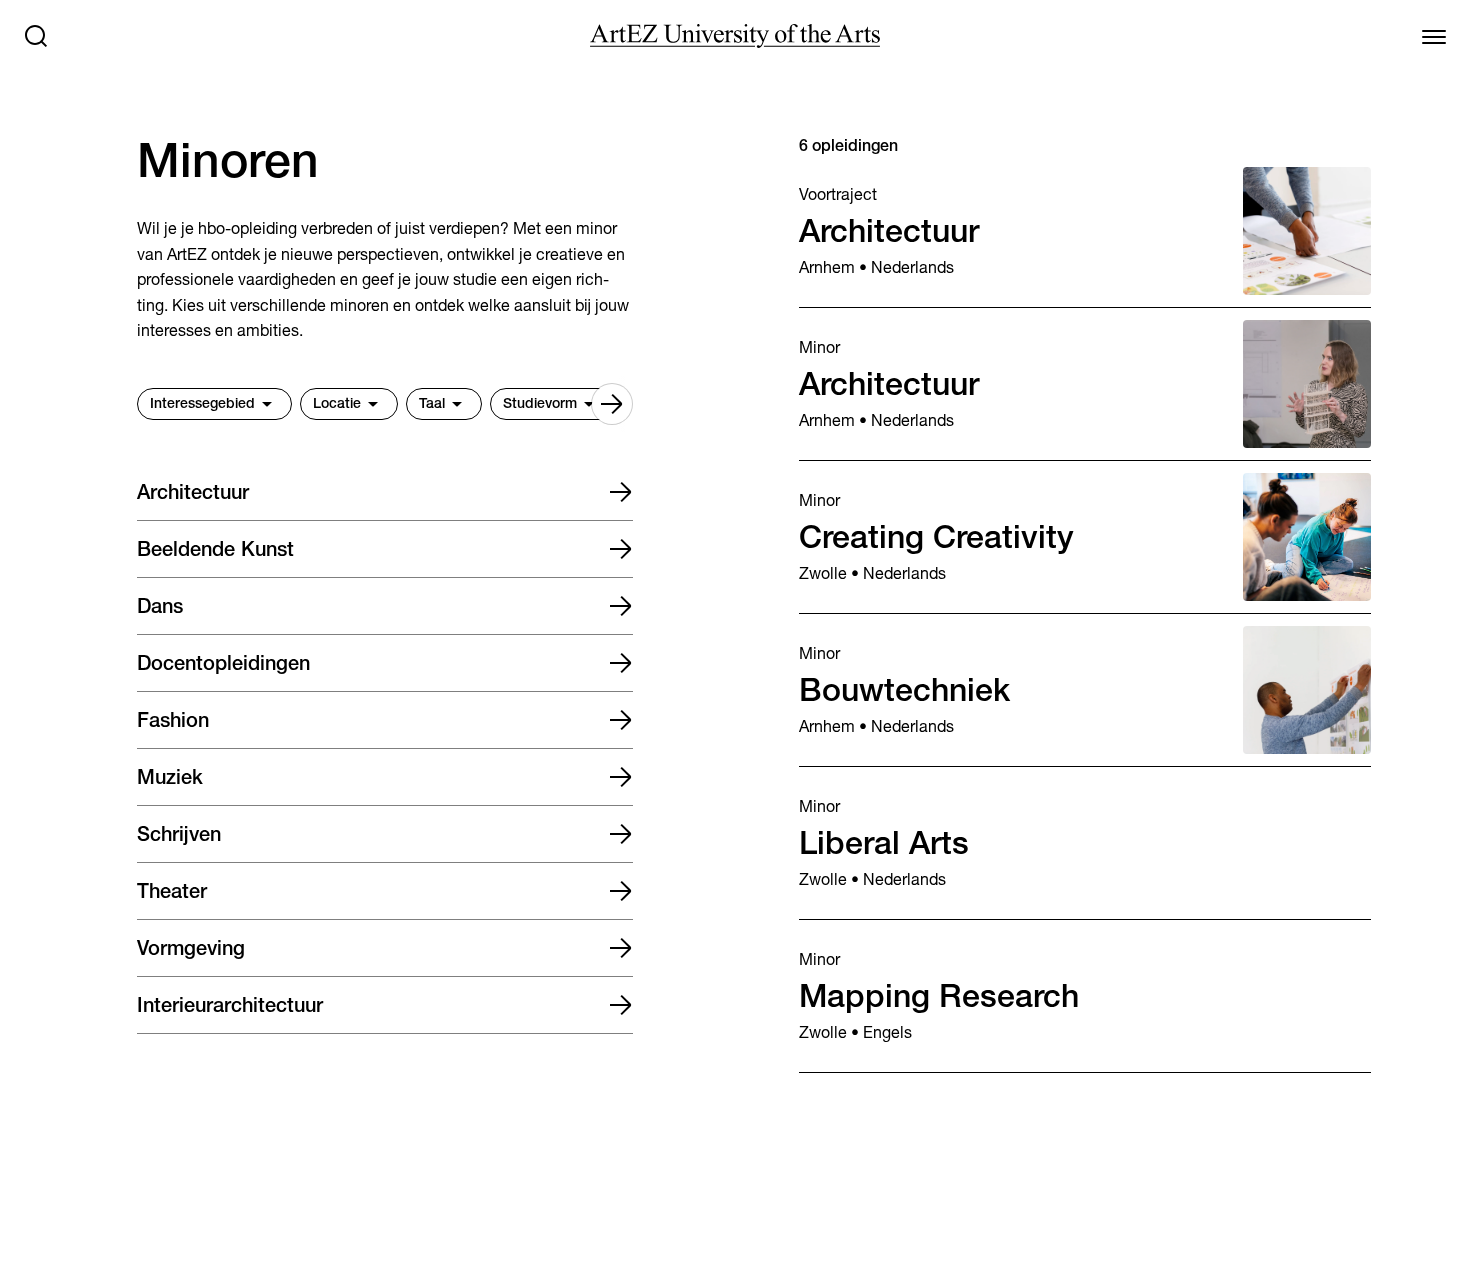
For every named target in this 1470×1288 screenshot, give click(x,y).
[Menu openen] (1434, 36)
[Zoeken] (36, 36)
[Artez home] (735, 36)
